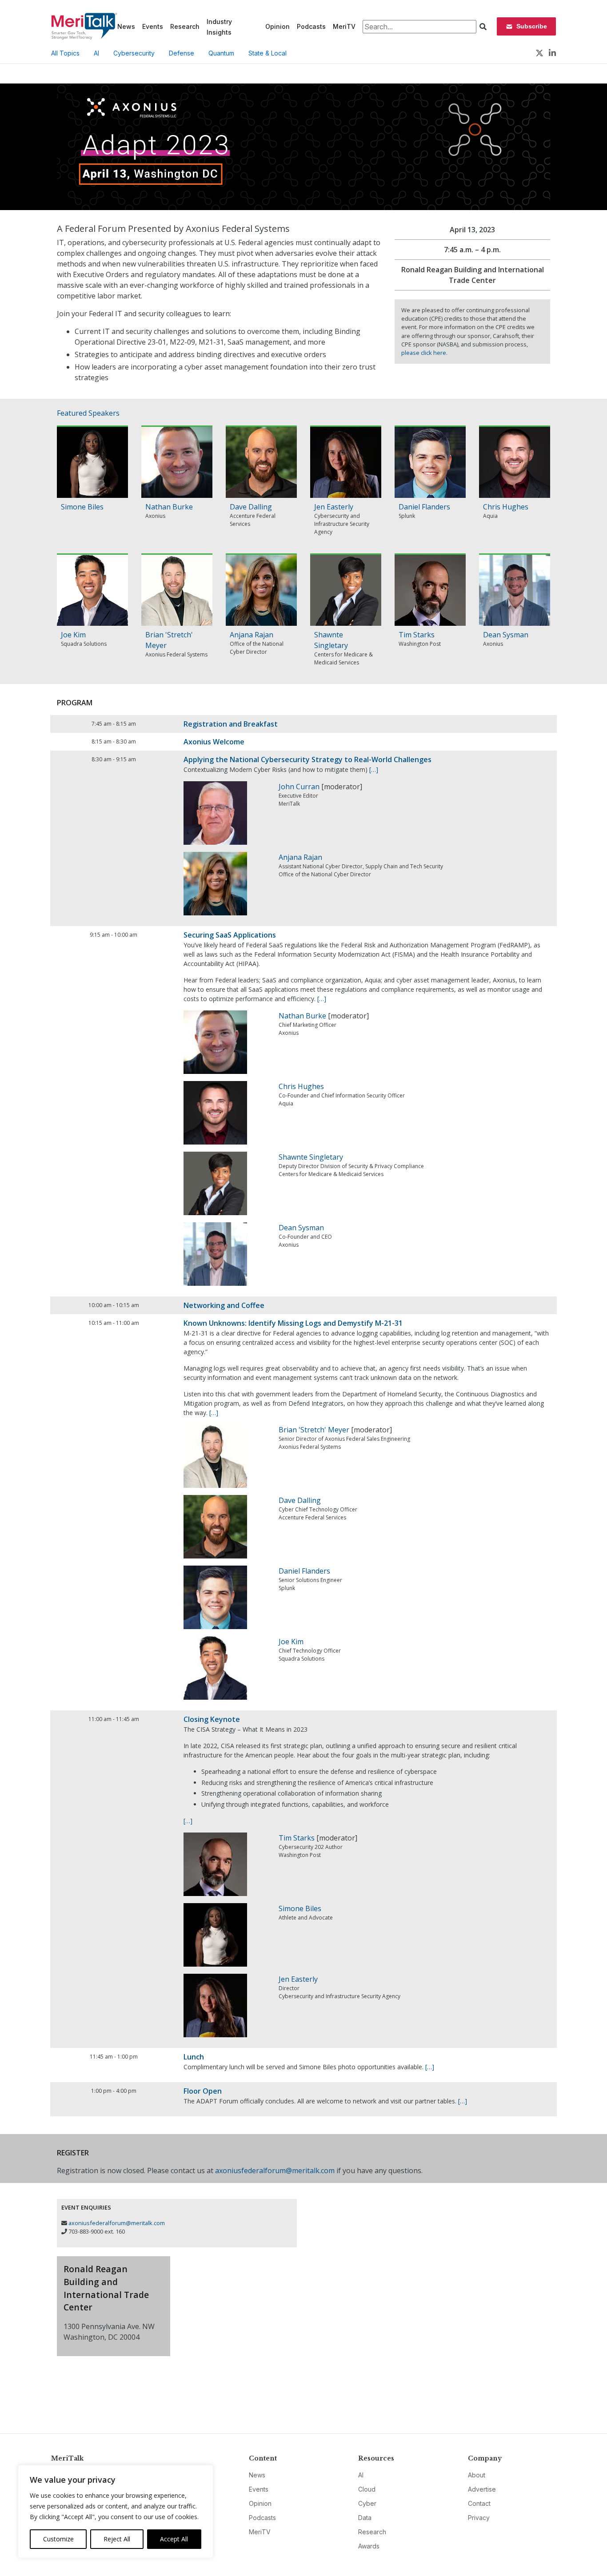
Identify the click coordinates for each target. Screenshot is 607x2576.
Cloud (367, 2489)
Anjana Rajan (252, 635)
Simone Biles (82, 507)
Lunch (194, 2057)
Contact (479, 2503)
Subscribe (532, 26)
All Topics (65, 53)
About (477, 2475)
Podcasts (311, 26)
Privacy (479, 2518)
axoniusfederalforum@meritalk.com (275, 2171)
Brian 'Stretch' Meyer (314, 1430)
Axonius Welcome (214, 742)
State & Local (268, 53)
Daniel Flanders (424, 507)
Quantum (221, 53)
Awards (369, 2546)
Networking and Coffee (224, 1305)
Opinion (278, 26)
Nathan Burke (169, 507)
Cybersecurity (134, 53)
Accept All (174, 2539)
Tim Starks (417, 635)
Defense (182, 53)
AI (96, 53)
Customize (58, 2539)
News (126, 26)
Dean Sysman (506, 635)
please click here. (424, 353)
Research (185, 26)
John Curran (299, 787)
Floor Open (203, 2091)
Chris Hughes (506, 507)
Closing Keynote (212, 1719)
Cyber (367, 2503)
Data (365, 2518)
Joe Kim (73, 635)
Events (153, 26)
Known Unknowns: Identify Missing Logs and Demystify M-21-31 (293, 1323)
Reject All (117, 2539)
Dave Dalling (251, 507)
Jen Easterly (334, 507)
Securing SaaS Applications (230, 935)
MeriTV (344, 26)
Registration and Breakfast (231, 724)
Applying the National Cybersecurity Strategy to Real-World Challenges (307, 759)
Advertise (482, 2489)
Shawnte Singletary (311, 1157)
